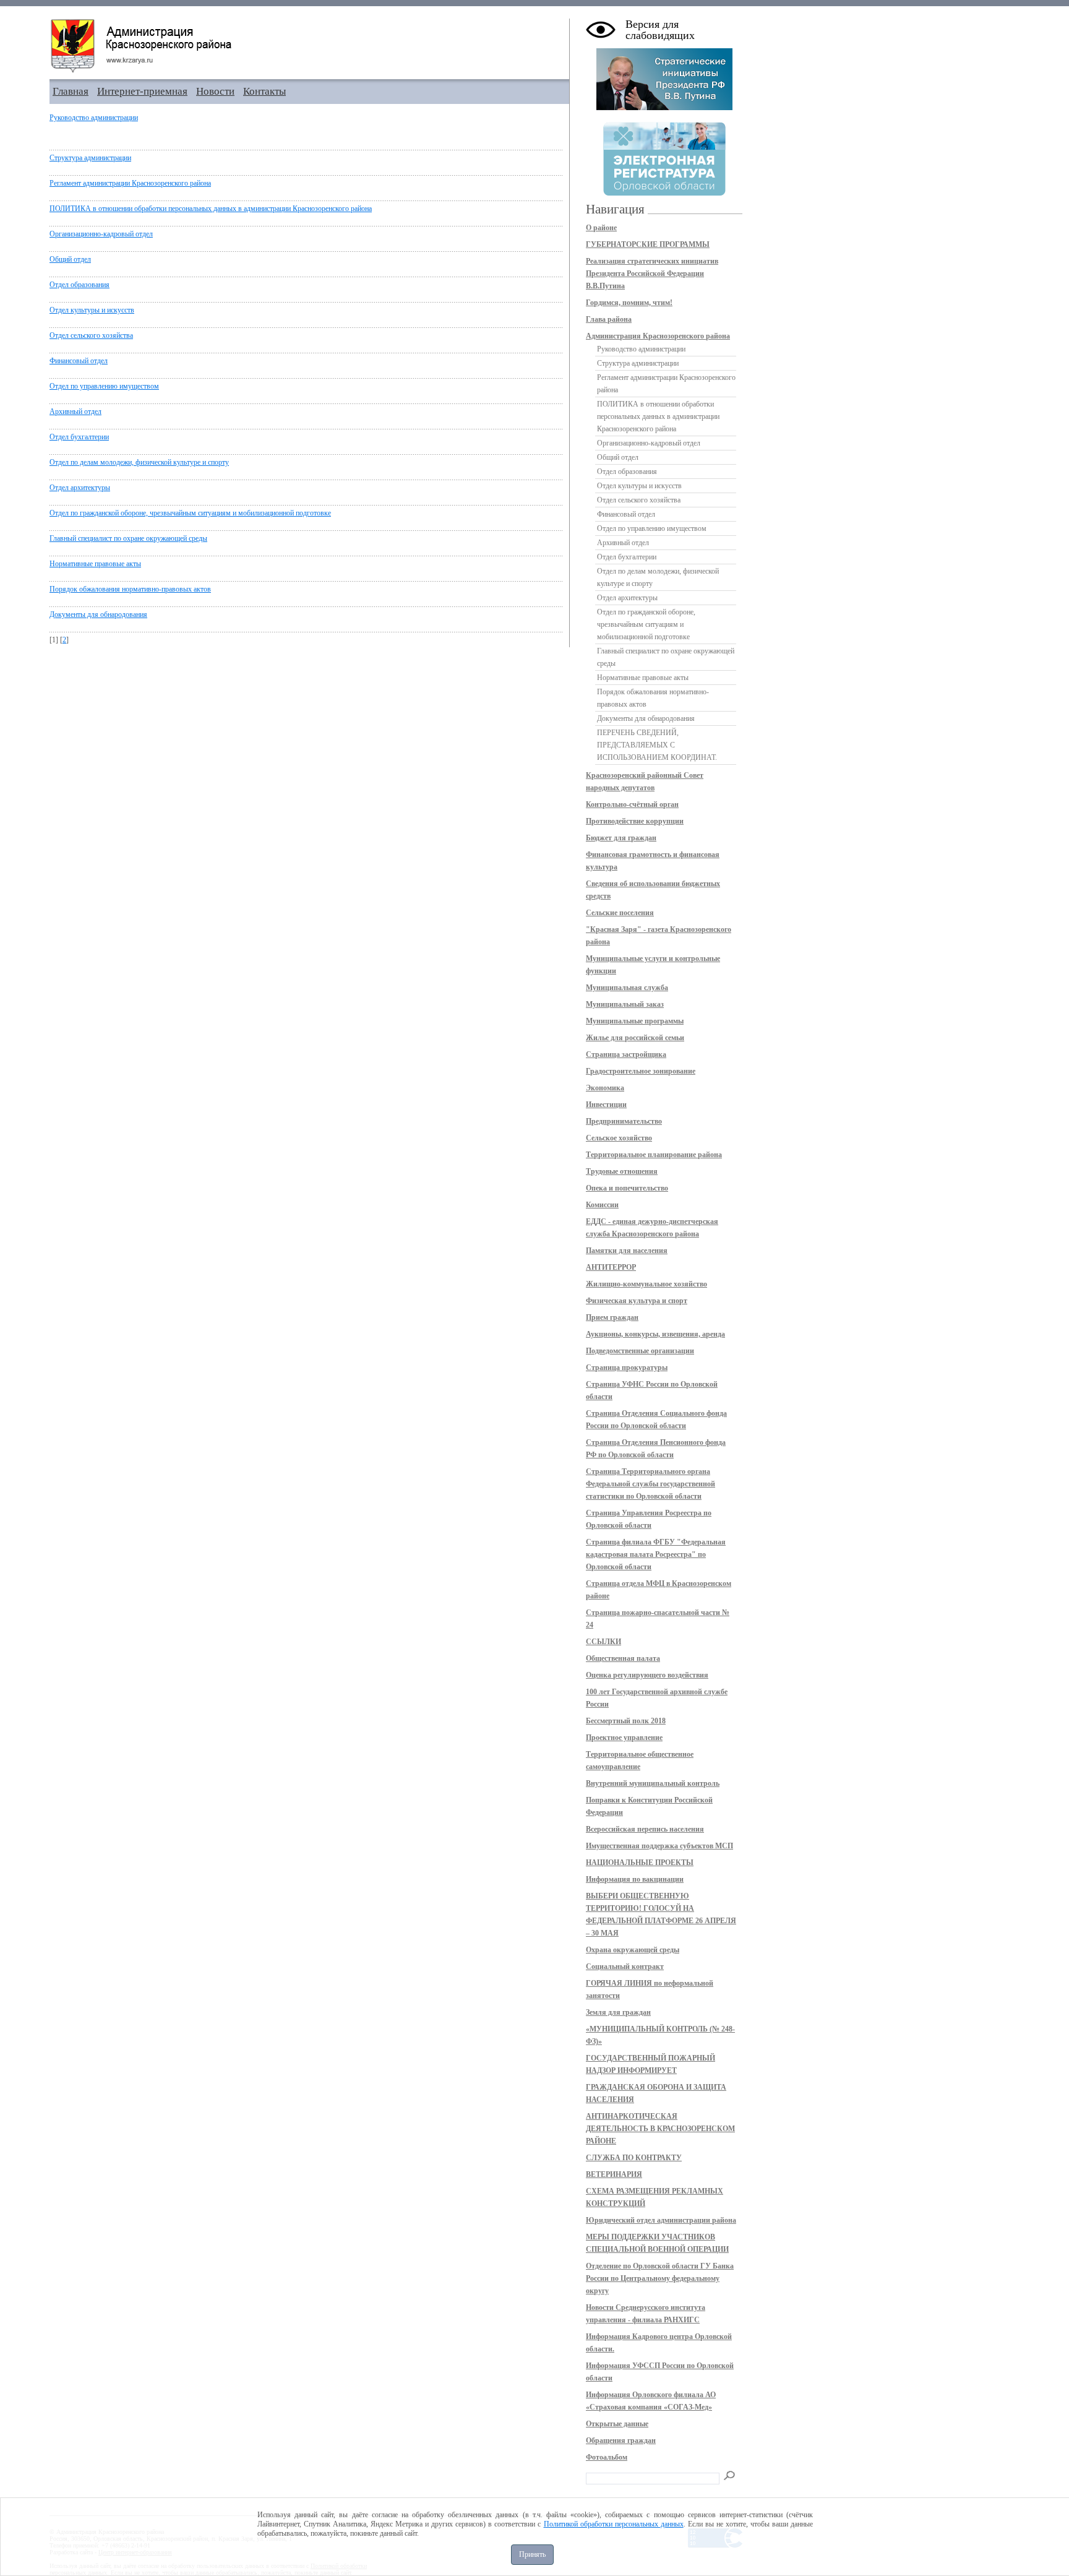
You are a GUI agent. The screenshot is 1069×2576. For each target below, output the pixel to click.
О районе (601, 228)
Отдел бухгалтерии (79, 437)
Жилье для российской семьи (635, 1038)
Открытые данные (617, 2424)
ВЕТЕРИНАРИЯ (614, 2174)
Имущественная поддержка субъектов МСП (659, 1846)
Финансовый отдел (79, 361)
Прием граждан (612, 1317)
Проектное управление (624, 1738)
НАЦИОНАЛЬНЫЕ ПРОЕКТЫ (640, 1863)
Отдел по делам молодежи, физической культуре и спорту (139, 462)
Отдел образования (79, 285)
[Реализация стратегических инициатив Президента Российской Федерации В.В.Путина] (664, 108)
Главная (71, 91)
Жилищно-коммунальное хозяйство (646, 1284)
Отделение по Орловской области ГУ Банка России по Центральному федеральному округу (660, 2278)
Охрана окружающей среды (633, 1950)
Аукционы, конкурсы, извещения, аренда (655, 1334)
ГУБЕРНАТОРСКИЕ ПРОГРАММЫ (648, 244)
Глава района (609, 319)
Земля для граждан (618, 2012)
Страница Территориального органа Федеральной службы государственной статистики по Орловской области (650, 1484)
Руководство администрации (94, 118)
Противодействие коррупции (635, 821)
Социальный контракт (625, 1966)
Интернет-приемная (142, 91)
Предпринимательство (624, 1121)
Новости (215, 91)
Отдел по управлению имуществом (104, 386)
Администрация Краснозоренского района (658, 336)
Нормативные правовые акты (95, 564)
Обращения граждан (621, 2440)
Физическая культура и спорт (637, 1301)
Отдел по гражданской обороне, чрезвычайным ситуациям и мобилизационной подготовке (190, 513)
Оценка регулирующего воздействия (647, 1675)
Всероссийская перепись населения (645, 1829)
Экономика (605, 1088)
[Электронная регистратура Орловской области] (664, 194)
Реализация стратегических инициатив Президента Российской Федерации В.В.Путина (652, 274)
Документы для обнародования (98, 614)
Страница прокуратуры (627, 1368)
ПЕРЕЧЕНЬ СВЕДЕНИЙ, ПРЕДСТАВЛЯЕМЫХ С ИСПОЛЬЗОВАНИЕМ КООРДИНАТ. (657, 745)
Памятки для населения (627, 1251)
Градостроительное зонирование (641, 1071)
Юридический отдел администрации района (661, 2220)
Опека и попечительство (627, 1188)
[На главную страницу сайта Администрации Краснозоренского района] (309, 46)
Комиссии (602, 1205)
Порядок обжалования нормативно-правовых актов (130, 589)
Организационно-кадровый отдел (101, 234)
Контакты (264, 91)
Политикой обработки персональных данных (614, 2524)
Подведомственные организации (640, 1351)
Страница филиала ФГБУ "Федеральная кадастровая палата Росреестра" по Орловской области (656, 1554)
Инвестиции (606, 1105)
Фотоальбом (607, 2457)
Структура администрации (90, 158)
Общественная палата (623, 1658)
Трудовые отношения (622, 1171)
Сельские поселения (620, 913)
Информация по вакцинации (635, 1879)
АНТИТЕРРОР (611, 1267)
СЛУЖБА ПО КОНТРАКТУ (634, 2158)
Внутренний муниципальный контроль (653, 1783)
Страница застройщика (626, 1054)
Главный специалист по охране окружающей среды (128, 538)
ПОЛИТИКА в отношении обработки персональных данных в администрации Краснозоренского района (211, 209)
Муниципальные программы (635, 1021)
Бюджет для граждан (621, 838)
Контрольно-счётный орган (632, 804)
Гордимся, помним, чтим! (629, 303)
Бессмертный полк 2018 (626, 1721)
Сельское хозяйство (619, 1138)
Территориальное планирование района (654, 1155)
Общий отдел (70, 259)
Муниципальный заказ (625, 1004)
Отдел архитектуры (80, 488)
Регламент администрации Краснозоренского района (130, 183)
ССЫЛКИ (603, 1642)
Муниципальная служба (627, 988)
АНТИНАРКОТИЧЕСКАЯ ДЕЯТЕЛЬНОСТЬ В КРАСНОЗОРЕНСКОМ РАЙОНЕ (660, 2129)
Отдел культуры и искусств (92, 310)
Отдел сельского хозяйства (91, 335)
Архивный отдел (75, 411)
